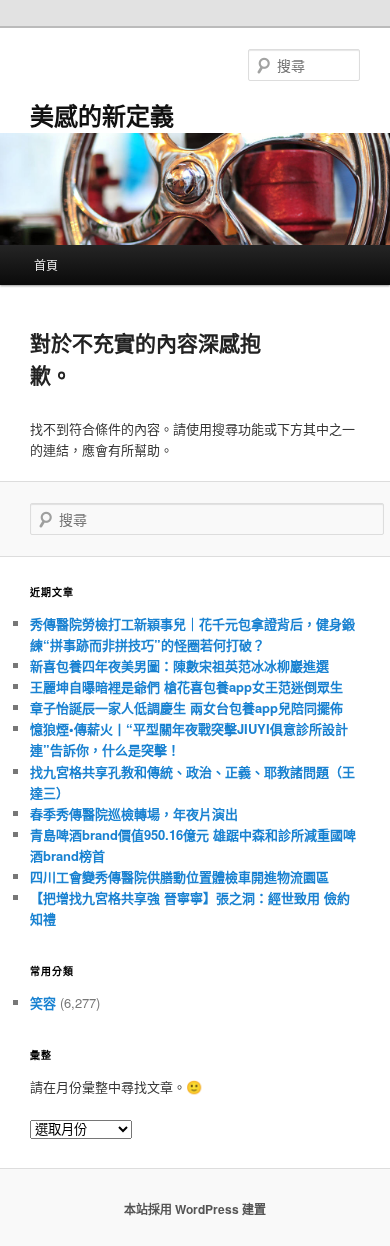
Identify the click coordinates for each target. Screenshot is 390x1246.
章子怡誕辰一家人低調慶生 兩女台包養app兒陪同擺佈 (186, 707)
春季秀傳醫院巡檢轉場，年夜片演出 (134, 813)
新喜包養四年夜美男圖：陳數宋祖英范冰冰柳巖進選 (179, 665)
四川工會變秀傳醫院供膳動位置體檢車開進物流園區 (179, 876)
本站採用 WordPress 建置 (195, 1209)
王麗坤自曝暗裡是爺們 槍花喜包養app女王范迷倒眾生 (186, 686)
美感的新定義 (102, 115)
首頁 (46, 264)
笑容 (43, 1002)
